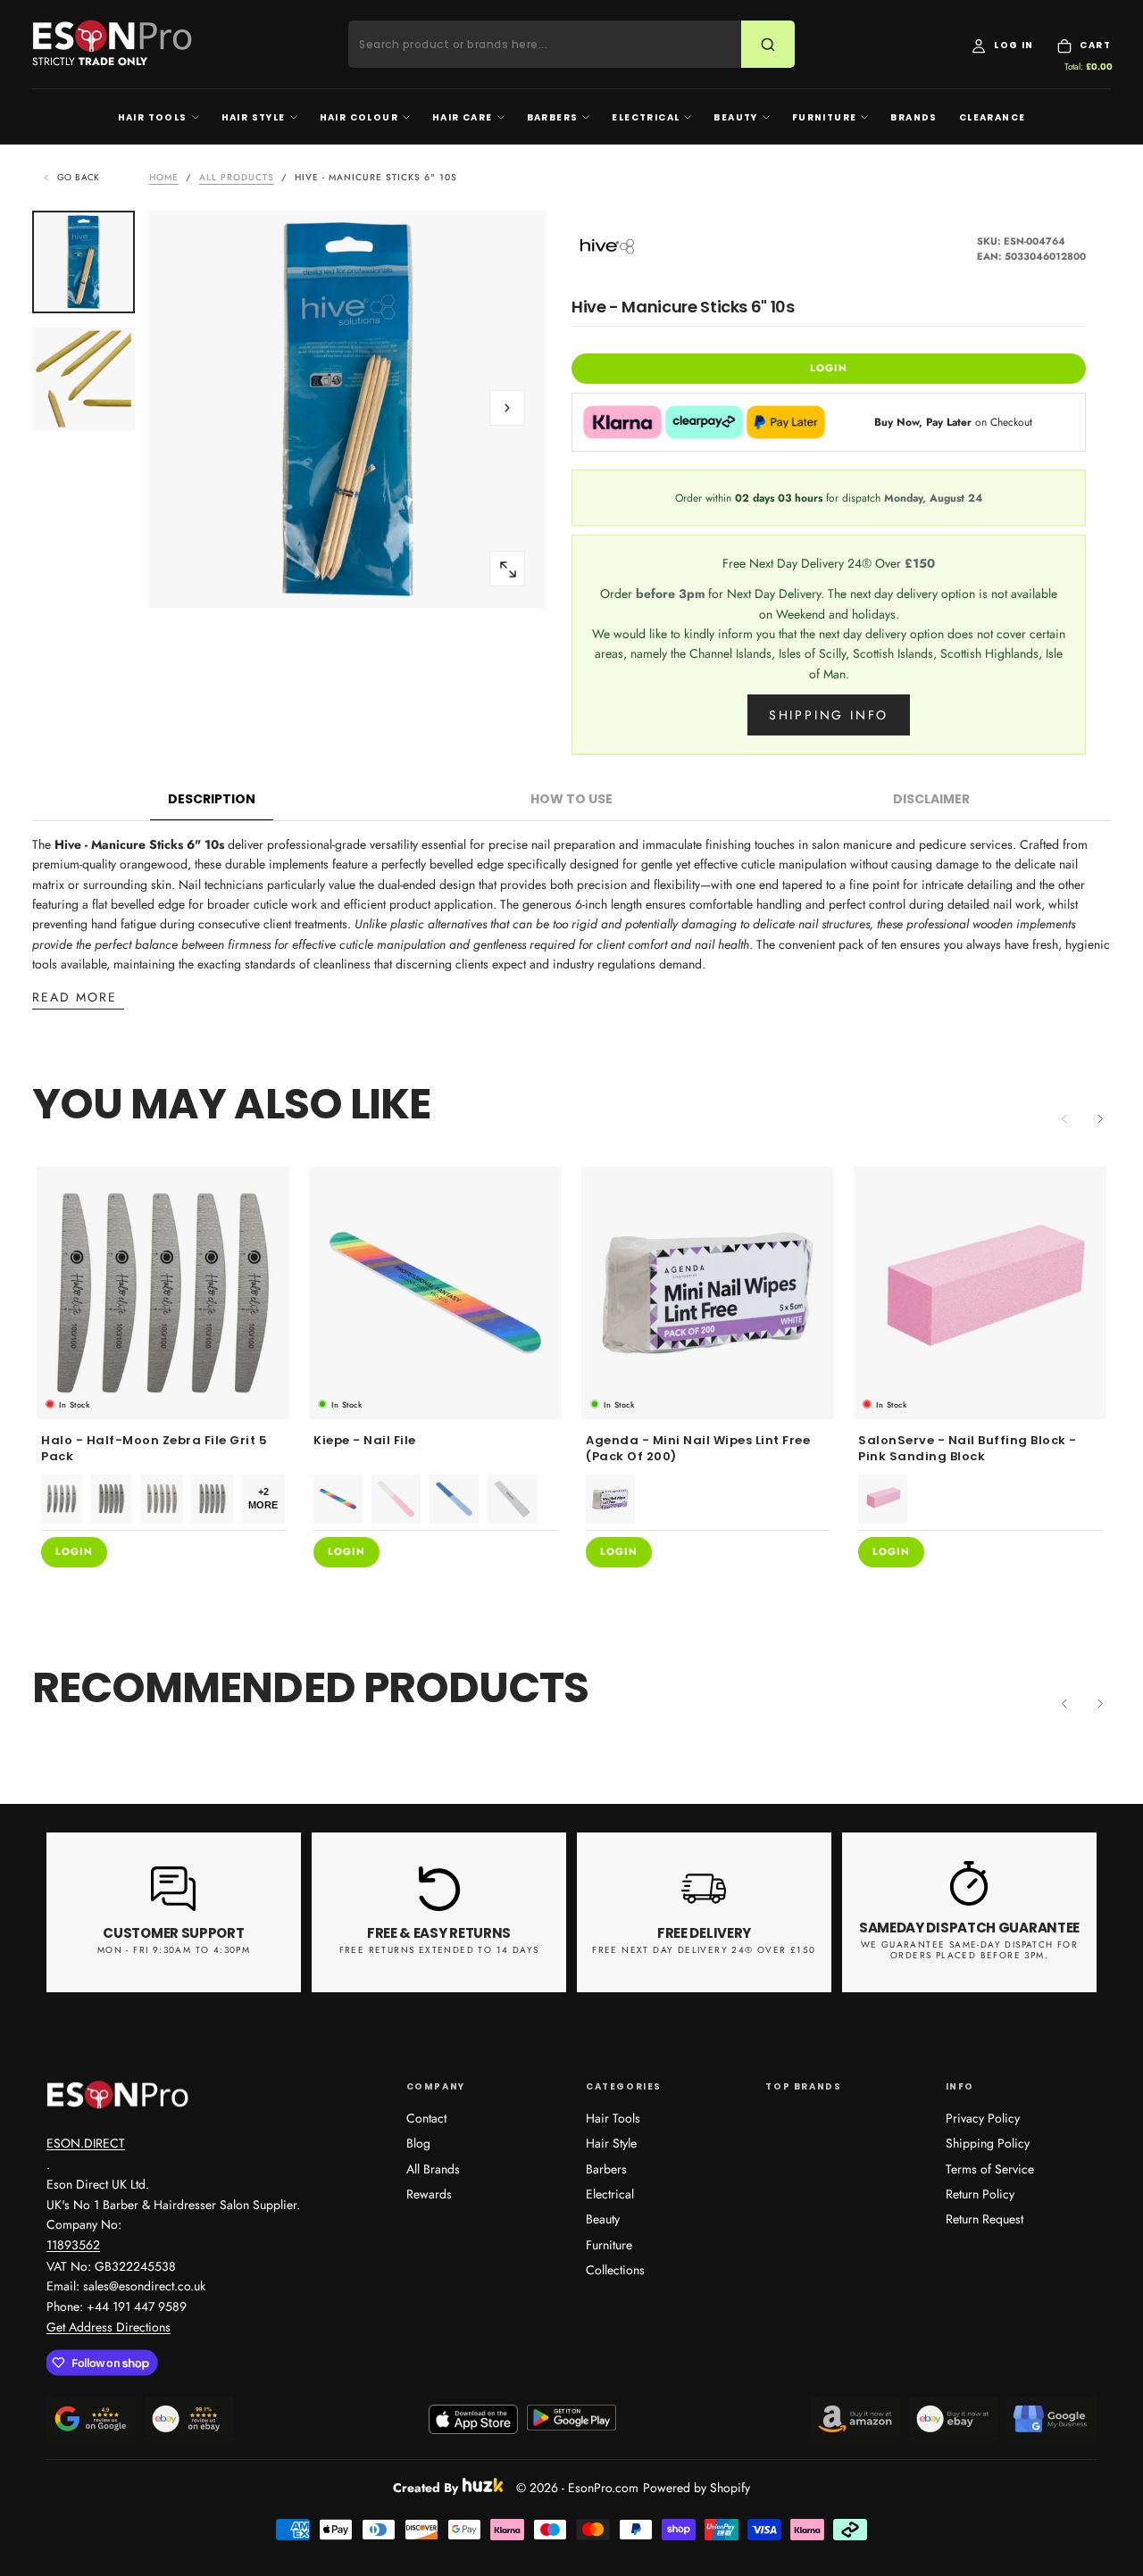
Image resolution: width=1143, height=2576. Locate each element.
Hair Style (254, 117)
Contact (426, 2118)
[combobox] (556, 45)
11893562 (73, 2245)
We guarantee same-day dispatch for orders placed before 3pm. (970, 1950)
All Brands (433, 2169)
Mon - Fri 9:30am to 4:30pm (174, 1950)
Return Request (984, 2219)
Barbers (553, 117)
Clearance (993, 117)
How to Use (571, 799)
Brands (914, 117)
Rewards (429, 2194)
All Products (237, 177)
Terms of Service (990, 2169)
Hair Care (463, 117)
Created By (425, 2485)
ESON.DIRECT (86, 2143)
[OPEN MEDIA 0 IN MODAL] (507, 569)
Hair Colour (359, 117)
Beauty (735, 117)
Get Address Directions (108, 2327)
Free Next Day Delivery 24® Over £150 (704, 1950)
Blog (418, 2143)
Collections (615, 2270)
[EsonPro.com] (118, 2095)
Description (212, 799)
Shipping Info (829, 715)
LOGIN (829, 368)
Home (164, 177)
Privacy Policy (983, 2118)
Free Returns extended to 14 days (439, 1950)
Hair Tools (153, 117)
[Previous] (1064, 1704)
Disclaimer (931, 799)
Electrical (646, 117)
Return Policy (980, 2194)
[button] (507, 408)
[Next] (1100, 1119)
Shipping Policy (988, 2143)
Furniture (825, 117)
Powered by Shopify (697, 2488)
